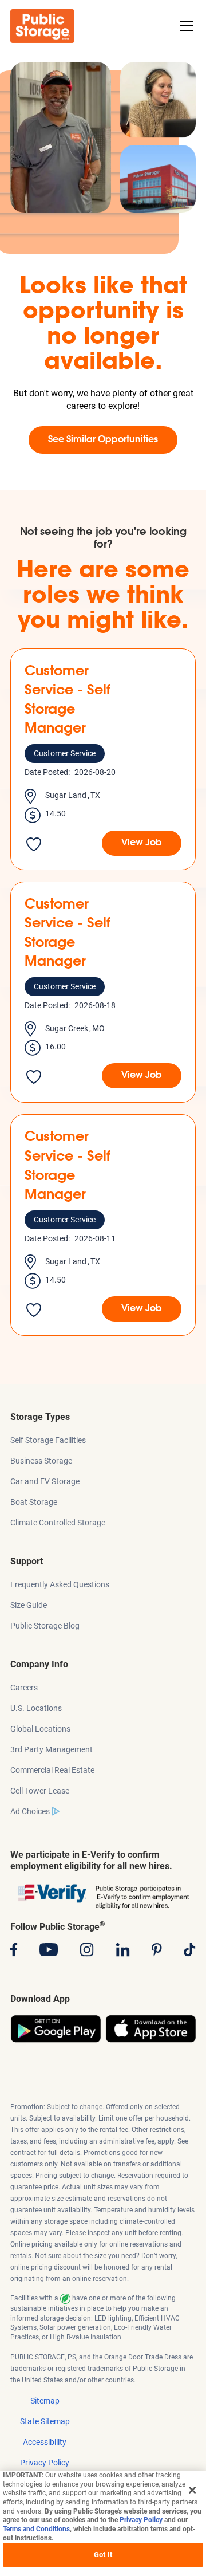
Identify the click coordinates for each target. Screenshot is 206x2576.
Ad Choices (30, 1811)
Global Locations (40, 1729)
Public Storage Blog (45, 1626)
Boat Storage (34, 1502)
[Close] (192, 2490)
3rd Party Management (51, 1749)
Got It (103, 2555)
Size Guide (29, 1605)
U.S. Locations (36, 1708)
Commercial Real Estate (52, 1770)
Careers (24, 1688)
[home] (42, 26)
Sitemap (45, 2401)
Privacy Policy (45, 2463)
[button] (184, 26)
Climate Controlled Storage (58, 1523)
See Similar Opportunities (103, 440)
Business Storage (41, 1461)
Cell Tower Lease (40, 1791)
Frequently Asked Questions (60, 1584)
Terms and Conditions (36, 2529)
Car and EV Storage (45, 1481)
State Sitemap (45, 2421)
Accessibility (45, 2442)
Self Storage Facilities (48, 1440)
